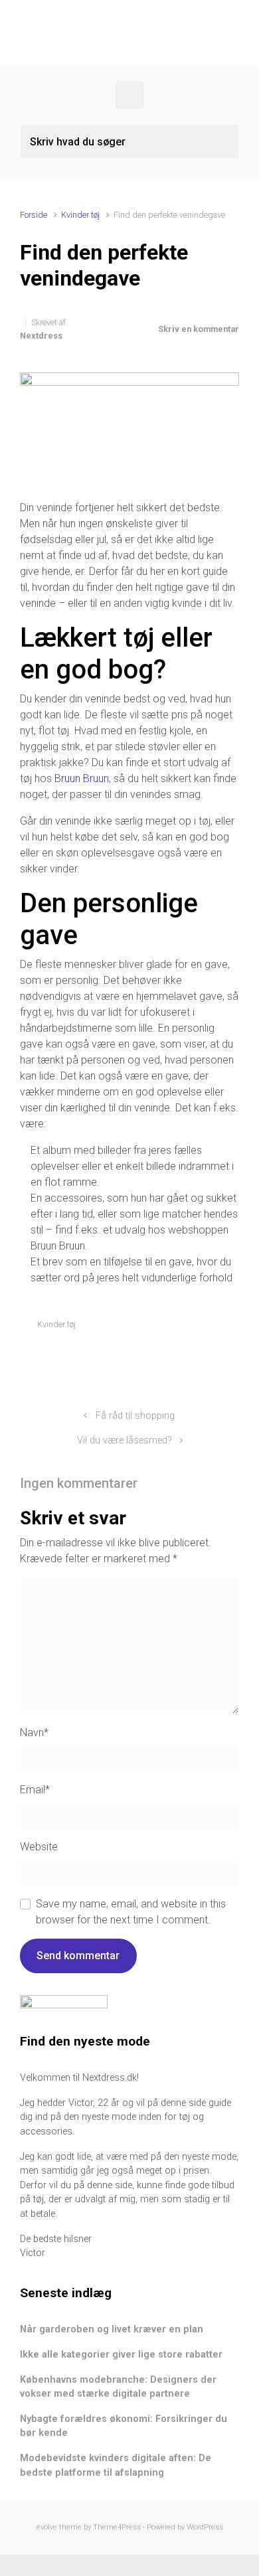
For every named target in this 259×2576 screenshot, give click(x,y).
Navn (34, 1732)
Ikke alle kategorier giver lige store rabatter (121, 2355)
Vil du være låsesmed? (125, 1440)
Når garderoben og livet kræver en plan (112, 2329)
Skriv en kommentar (199, 329)
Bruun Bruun (82, 778)
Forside (34, 215)
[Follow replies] (166, 1483)
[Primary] (129, 95)
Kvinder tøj (80, 215)
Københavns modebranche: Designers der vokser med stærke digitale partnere (118, 2387)
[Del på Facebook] (176, 1356)
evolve (47, 2527)
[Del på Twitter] (157, 1356)
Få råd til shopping (135, 1416)
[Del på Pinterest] (195, 1356)
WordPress (205, 2527)
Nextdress (41, 336)
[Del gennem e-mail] (215, 1356)
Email (35, 1790)
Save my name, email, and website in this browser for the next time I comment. (131, 1912)
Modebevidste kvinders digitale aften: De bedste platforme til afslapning (116, 2465)
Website (39, 1847)
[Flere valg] (232, 1356)
